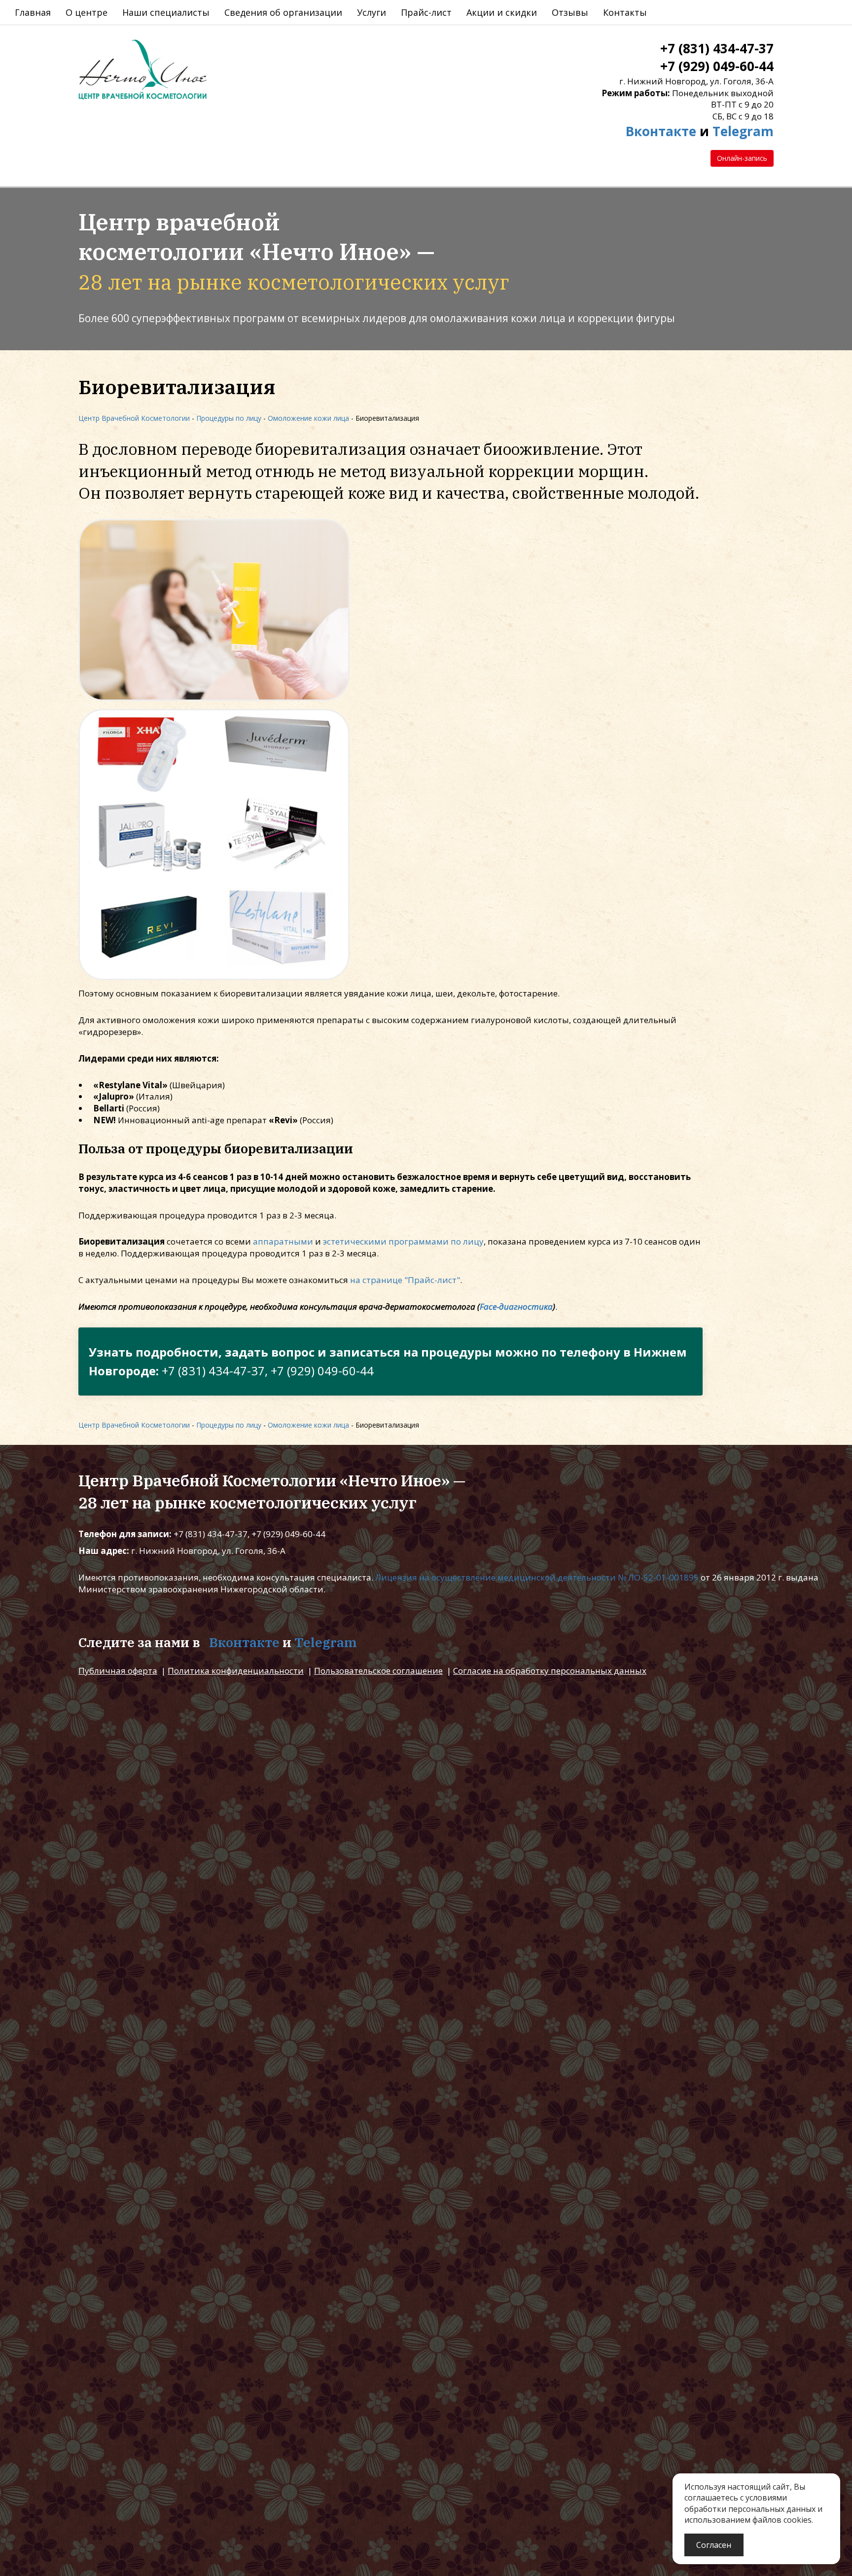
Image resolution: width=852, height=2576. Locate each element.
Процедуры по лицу (229, 418)
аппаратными (283, 1241)
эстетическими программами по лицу (403, 1241)
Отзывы (570, 12)
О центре (87, 12)
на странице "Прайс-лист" (405, 1280)
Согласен (714, 2545)
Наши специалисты (166, 12)
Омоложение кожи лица (308, 418)
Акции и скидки (502, 12)
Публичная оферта (118, 1671)
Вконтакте (661, 131)
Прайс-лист (426, 12)
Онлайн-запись (742, 158)
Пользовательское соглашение (378, 1671)
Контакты (625, 12)
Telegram (743, 131)
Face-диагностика (516, 1306)
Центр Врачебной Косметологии (134, 418)
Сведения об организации (283, 12)
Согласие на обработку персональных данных (550, 1671)
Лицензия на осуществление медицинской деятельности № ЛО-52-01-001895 (537, 1577)
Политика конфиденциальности (236, 1671)
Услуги (372, 12)
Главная (33, 12)
